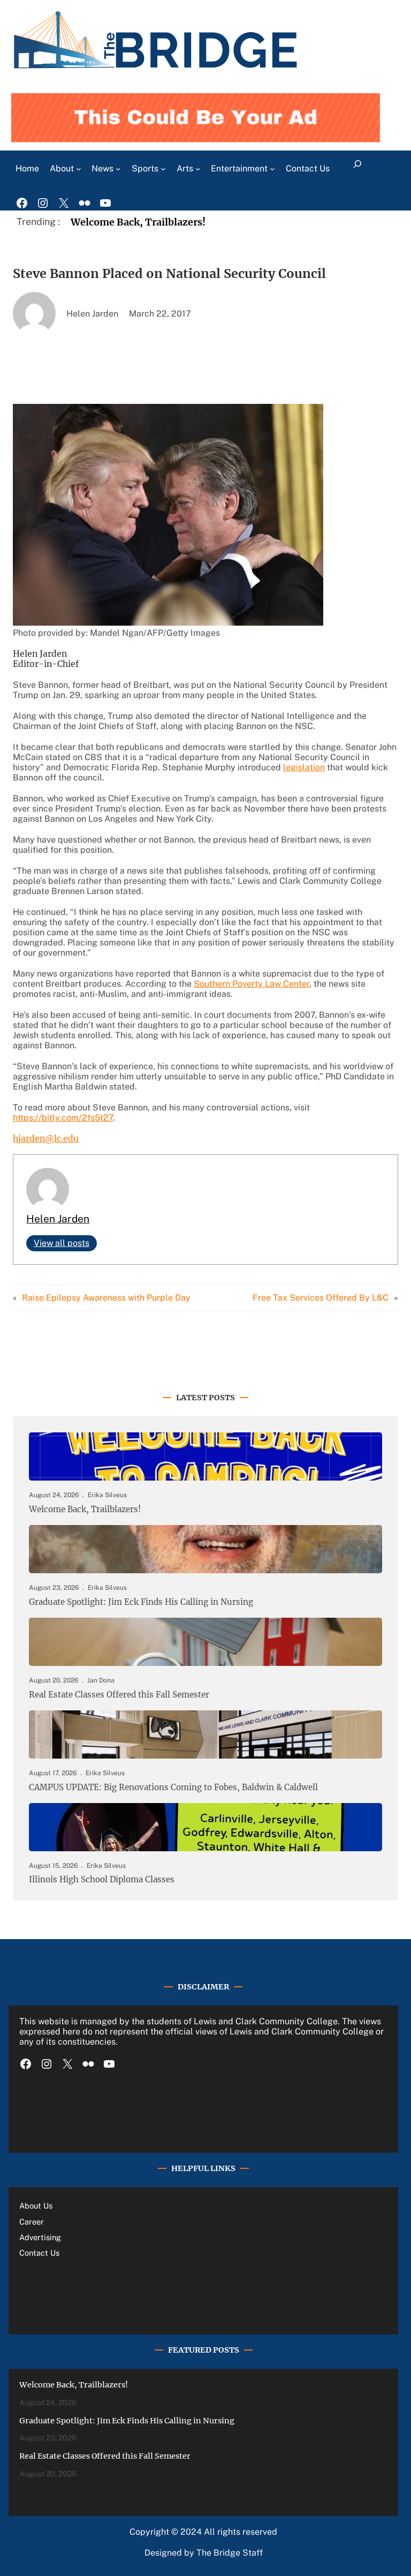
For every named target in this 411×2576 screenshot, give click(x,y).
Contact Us (39, 2253)
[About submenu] (79, 169)
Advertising (40, 2237)
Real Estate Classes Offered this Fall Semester (119, 1695)
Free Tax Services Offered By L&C (321, 1298)
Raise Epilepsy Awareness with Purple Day (106, 1298)
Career (32, 2222)
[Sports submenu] (163, 169)
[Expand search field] (358, 169)
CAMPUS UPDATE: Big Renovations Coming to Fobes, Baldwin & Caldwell (173, 1788)
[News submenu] (118, 169)
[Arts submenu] (198, 169)
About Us (36, 2206)
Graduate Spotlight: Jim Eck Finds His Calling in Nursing (141, 1602)
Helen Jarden (58, 1219)
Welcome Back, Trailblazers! (138, 222)
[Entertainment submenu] (272, 169)
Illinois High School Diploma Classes (102, 1880)
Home (27, 168)
